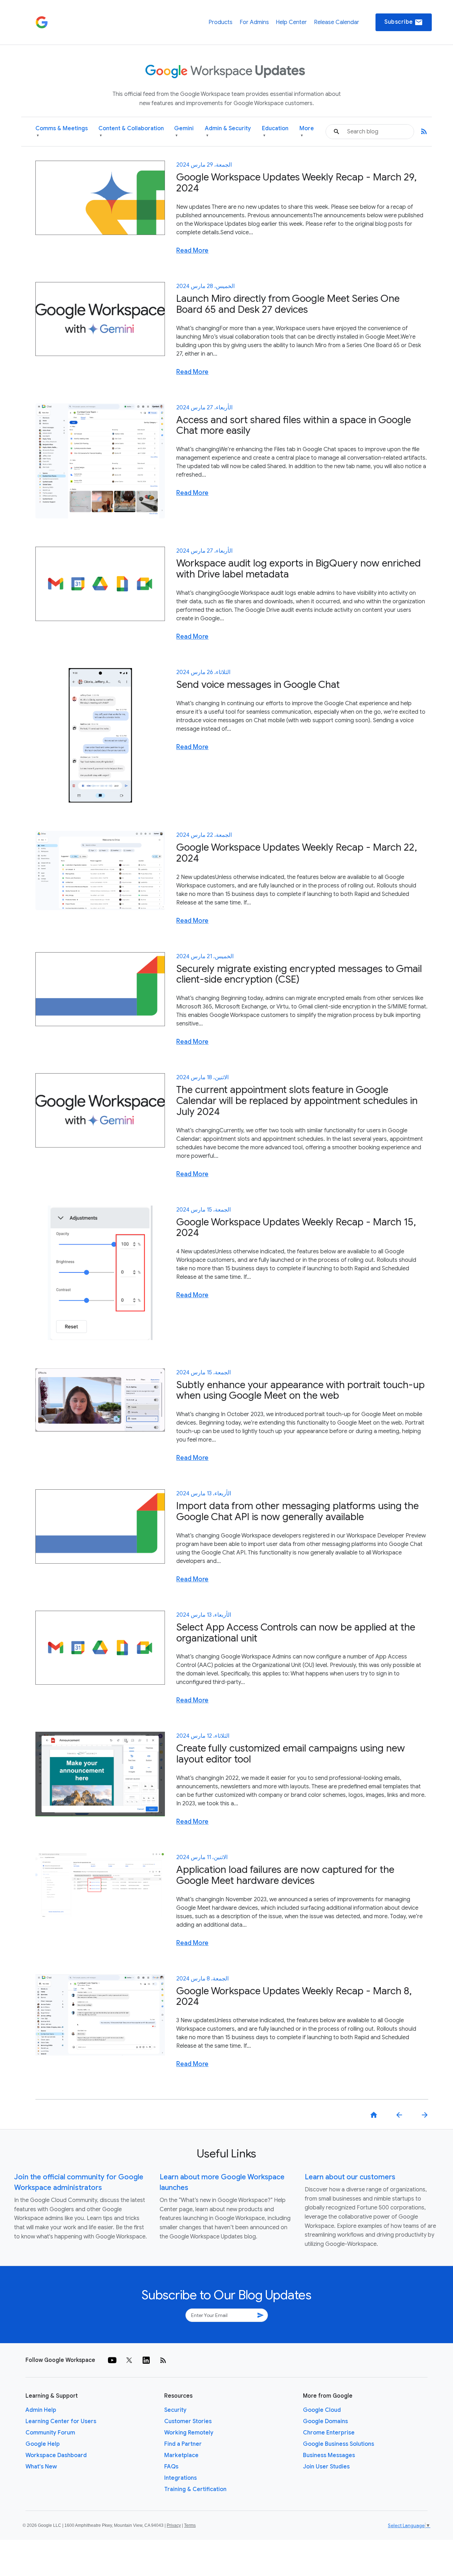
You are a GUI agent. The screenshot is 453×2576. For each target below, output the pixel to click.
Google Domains (325, 2421)
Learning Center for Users (61, 2421)
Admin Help (41, 2410)
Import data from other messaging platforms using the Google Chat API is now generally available (297, 1511)
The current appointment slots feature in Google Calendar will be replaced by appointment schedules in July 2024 (297, 1101)
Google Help (43, 2444)
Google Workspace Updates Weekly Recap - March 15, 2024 (296, 1227)
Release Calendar (337, 22)
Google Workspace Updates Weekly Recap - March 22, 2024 (297, 853)
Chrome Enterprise (329, 2433)
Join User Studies (326, 2467)
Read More (192, 251)
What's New (41, 2467)
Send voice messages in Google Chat (258, 685)
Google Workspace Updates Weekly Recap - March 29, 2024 (296, 183)
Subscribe (404, 22)
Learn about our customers (350, 2177)
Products (220, 22)
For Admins (254, 22)
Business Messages (329, 2455)
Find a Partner (183, 2444)
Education (275, 131)
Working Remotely (189, 2433)
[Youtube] (112, 2360)
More (307, 131)
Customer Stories (188, 2421)
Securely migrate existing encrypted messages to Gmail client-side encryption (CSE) (299, 974)
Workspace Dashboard (56, 2455)
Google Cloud (322, 2410)
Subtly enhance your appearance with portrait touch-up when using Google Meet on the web (300, 1390)
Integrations (180, 2478)
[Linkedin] (146, 2360)
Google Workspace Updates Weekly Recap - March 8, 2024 (294, 1996)
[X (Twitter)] (129, 2360)
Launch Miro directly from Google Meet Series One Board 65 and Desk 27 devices (288, 304)
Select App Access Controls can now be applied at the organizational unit (296, 1633)
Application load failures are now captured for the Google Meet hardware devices (285, 1875)
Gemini (184, 131)
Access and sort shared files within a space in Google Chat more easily (294, 425)
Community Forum (50, 2433)
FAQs (171, 2467)
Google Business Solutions (339, 2444)
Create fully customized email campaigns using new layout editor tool (291, 1754)
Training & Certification (195, 2489)
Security (175, 2410)
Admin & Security (228, 131)
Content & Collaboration (131, 131)
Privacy (174, 2525)
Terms (190, 2525)
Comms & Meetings (62, 131)
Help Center (291, 22)
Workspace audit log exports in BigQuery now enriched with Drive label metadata (299, 569)
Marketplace (181, 2455)
